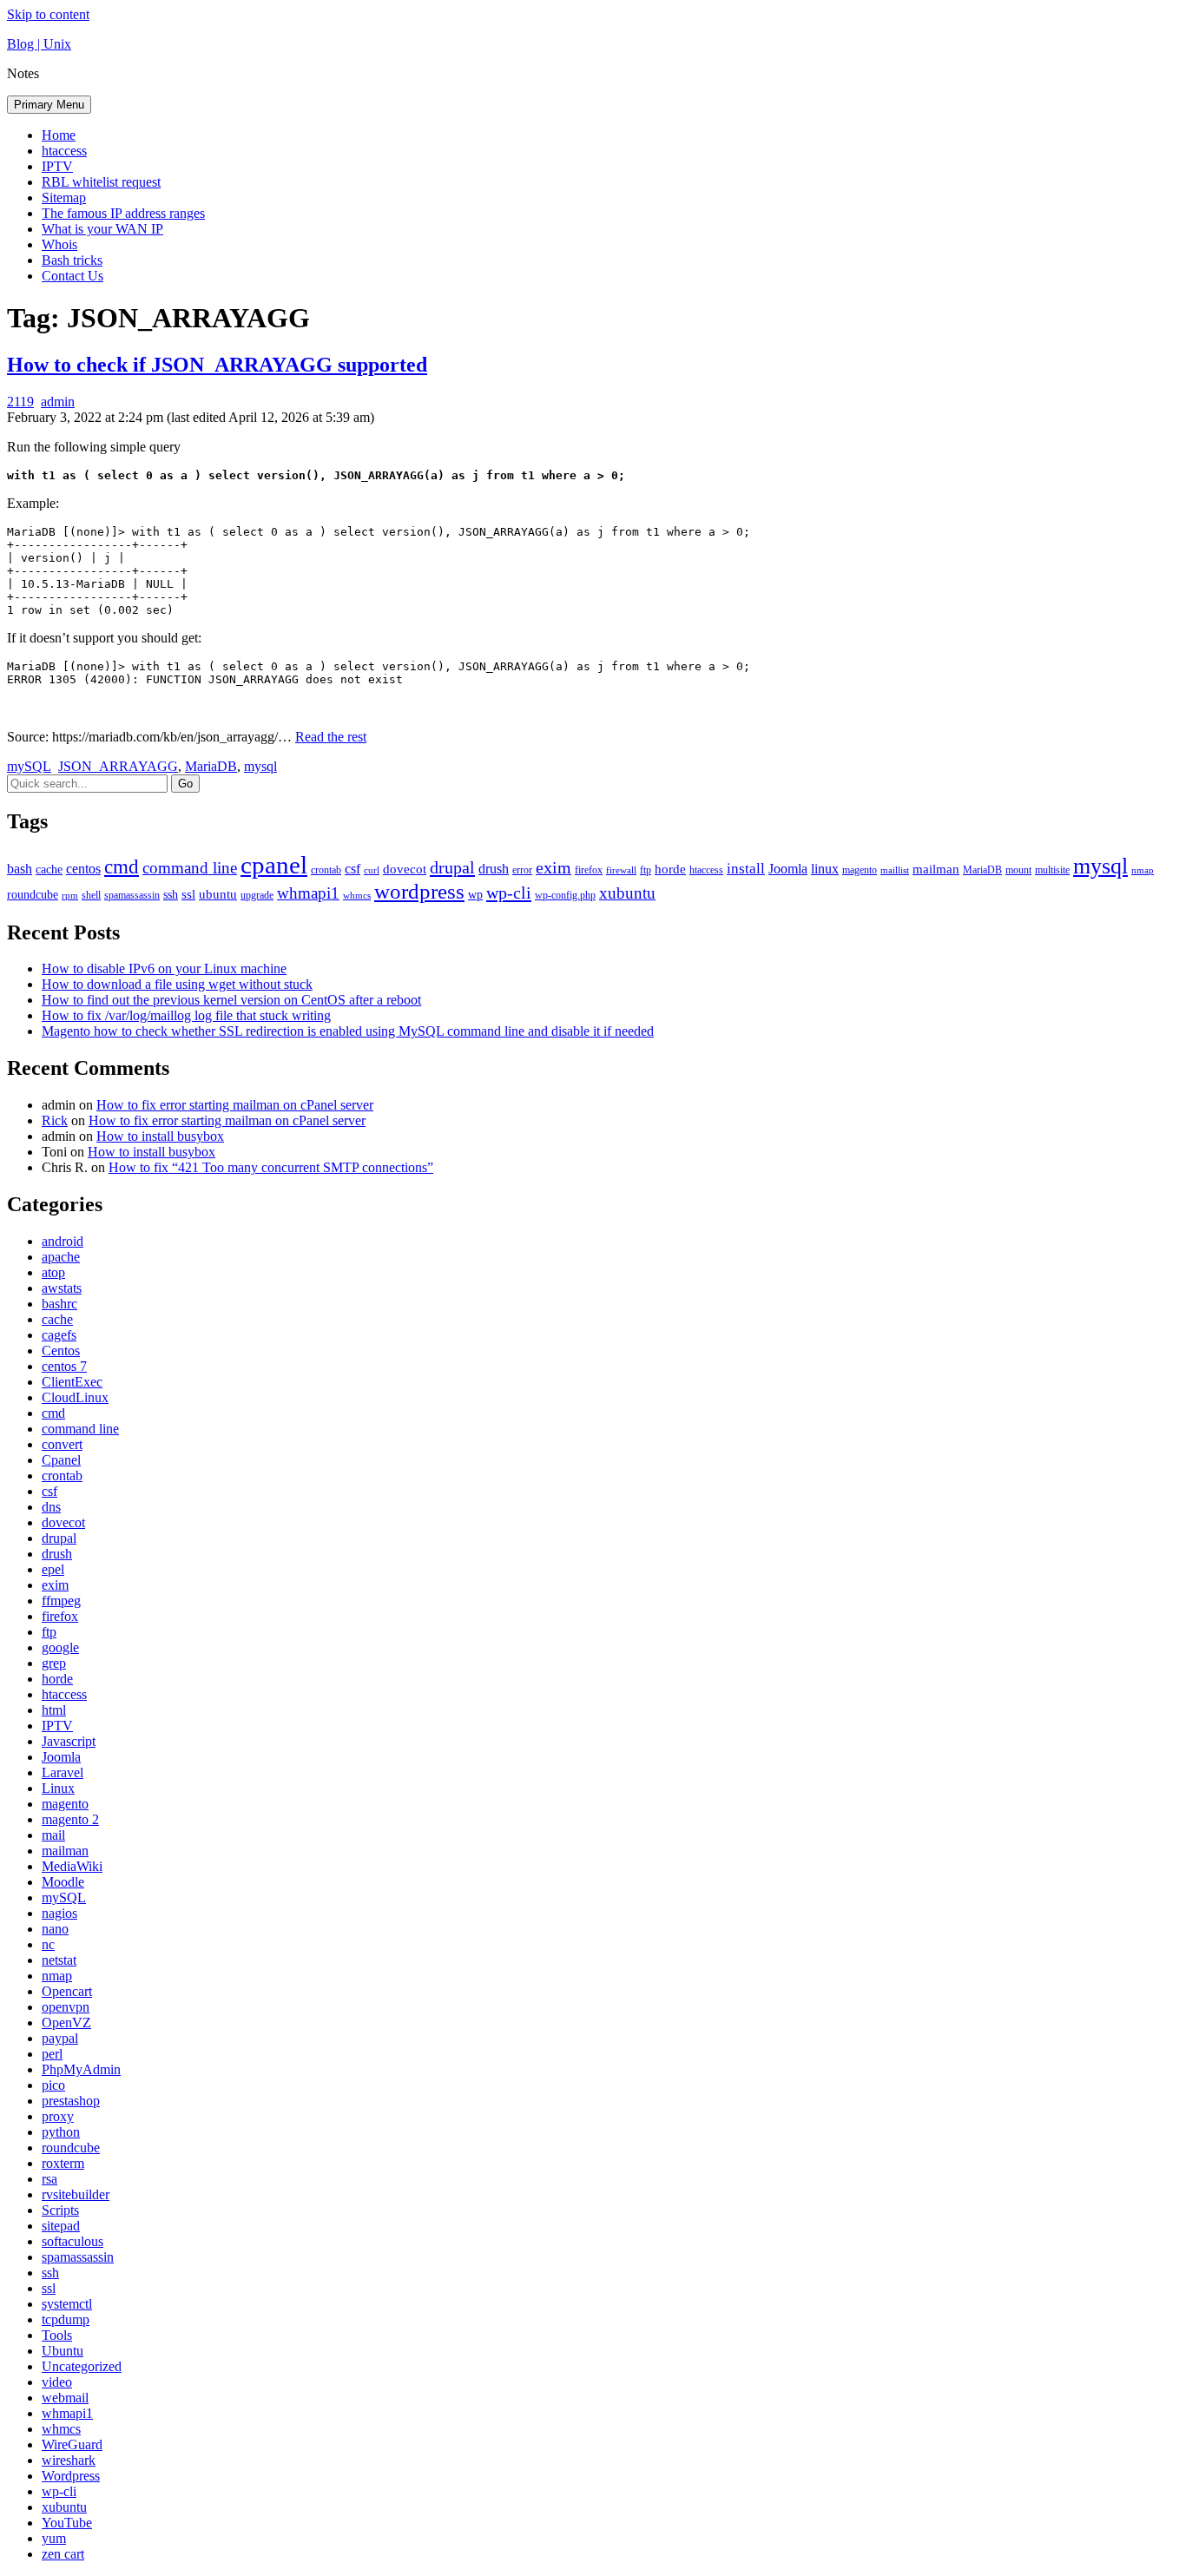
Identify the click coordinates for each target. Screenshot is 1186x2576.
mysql (260, 766)
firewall (621, 870)
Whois (59, 244)
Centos (61, 1351)
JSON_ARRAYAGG (118, 766)
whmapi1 (308, 893)
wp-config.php (565, 895)
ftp (646, 870)
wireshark (69, 2460)
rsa (49, 2179)
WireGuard (72, 2444)
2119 (20, 402)
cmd (122, 866)
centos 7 (64, 1366)
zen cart (63, 2554)
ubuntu (218, 894)
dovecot (405, 869)
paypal (60, 2038)
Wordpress (71, 2476)
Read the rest (331, 737)
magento (860, 870)
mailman (936, 869)
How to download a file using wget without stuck (177, 984)
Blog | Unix (39, 44)
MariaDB (211, 766)
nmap (1143, 870)
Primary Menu (49, 105)
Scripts (60, 2210)
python (61, 2132)
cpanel (274, 865)
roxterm (63, 2163)
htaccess (64, 151)
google (60, 1647)
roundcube (33, 895)
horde (670, 869)
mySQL (29, 766)
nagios (59, 1913)
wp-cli (509, 893)
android (63, 1241)
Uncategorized (82, 2366)
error (522, 870)
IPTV (57, 166)
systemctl (67, 2304)
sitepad (61, 2226)
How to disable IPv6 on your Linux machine (164, 968)
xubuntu (627, 893)
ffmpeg (61, 1601)
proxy (58, 2116)
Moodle (63, 1882)
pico (53, 2085)
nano (55, 1929)
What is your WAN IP (102, 229)
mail (53, 1835)
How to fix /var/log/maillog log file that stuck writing (186, 1015)
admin (58, 402)
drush (494, 869)
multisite (1052, 870)
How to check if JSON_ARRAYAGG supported (217, 365)
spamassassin (132, 895)
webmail (65, 2398)
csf (353, 869)
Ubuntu (63, 2351)
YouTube (67, 2523)
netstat (59, 1960)
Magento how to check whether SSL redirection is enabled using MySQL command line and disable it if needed (348, 1031)
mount (1018, 870)
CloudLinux (75, 1397)
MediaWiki (72, 1866)
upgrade (257, 895)
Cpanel (61, 1460)
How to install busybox (160, 1136)
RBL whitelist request (101, 182)
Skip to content (48, 14)
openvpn (66, 2007)
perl (52, 2054)
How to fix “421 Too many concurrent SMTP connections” (271, 1167)
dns (51, 1507)
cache (49, 870)
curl (372, 870)
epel (53, 1569)
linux (825, 869)
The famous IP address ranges (123, 213)
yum (54, 2538)
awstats (62, 1288)
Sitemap (64, 198)
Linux (58, 1788)
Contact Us (72, 276)
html (54, 1710)
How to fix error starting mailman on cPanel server (235, 1105)
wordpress (419, 891)
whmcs (357, 896)
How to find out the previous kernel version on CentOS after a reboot (231, 1000)
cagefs (59, 1335)
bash (20, 869)
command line (190, 868)
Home (59, 135)
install (746, 869)
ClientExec (72, 1382)
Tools (57, 2335)
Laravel (63, 1772)
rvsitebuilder (76, 2194)
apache (61, 1257)
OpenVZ (66, 2023)
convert (62, 1444)
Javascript (69, 1741)
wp (475, 895)
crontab (326, 870)
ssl (188, 894)
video (57, 2382)
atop (53, 1272)
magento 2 (70, 1819)
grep (54, 1663)
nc (48, 1944)
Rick (55, 1120)
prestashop (71, 2101)
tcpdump (66, 2319)
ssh (171, 895)
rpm (70, 896)
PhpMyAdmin (81, 2069)
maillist (895, 870)
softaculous (72, 2241)
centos (83, 869)
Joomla (788, 869)
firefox (589, 870)
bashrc (59, 1304)
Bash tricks (72, 260)
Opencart (67, 1991)
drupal (452, 867)
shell (91, 895)
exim (553, 867)
